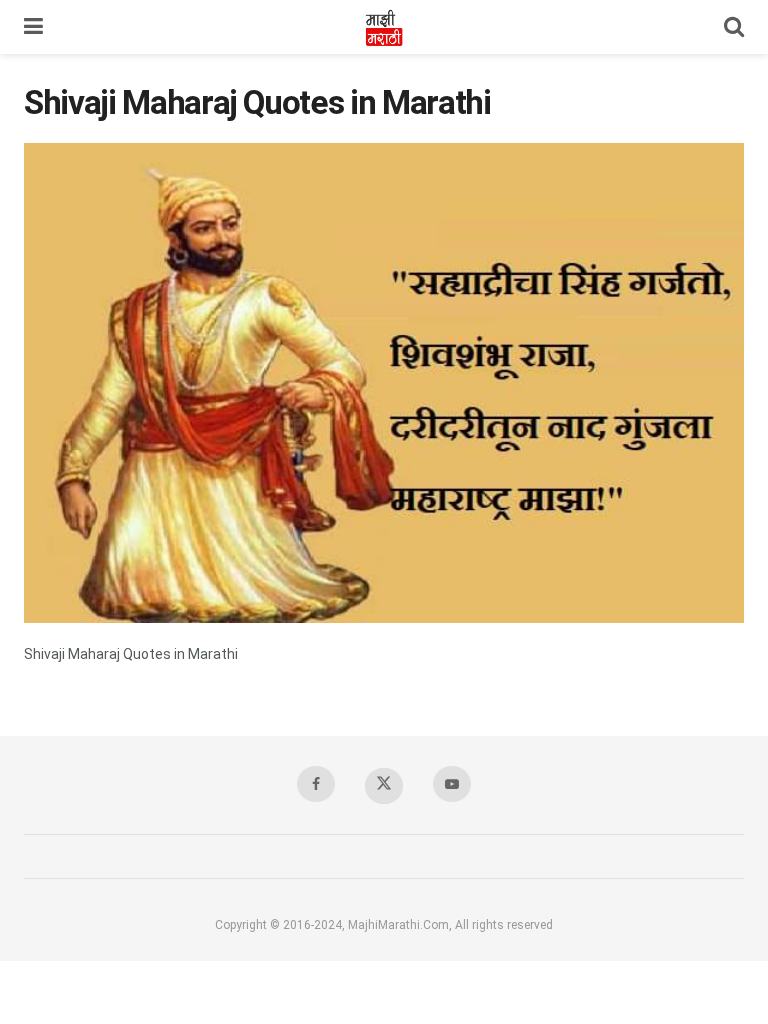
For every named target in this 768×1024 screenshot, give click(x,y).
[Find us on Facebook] (316, 784)
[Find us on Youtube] (452, 784)
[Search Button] (734, 27)
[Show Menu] (33, 27)
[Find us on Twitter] (384, 786)
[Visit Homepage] (384, 27)
